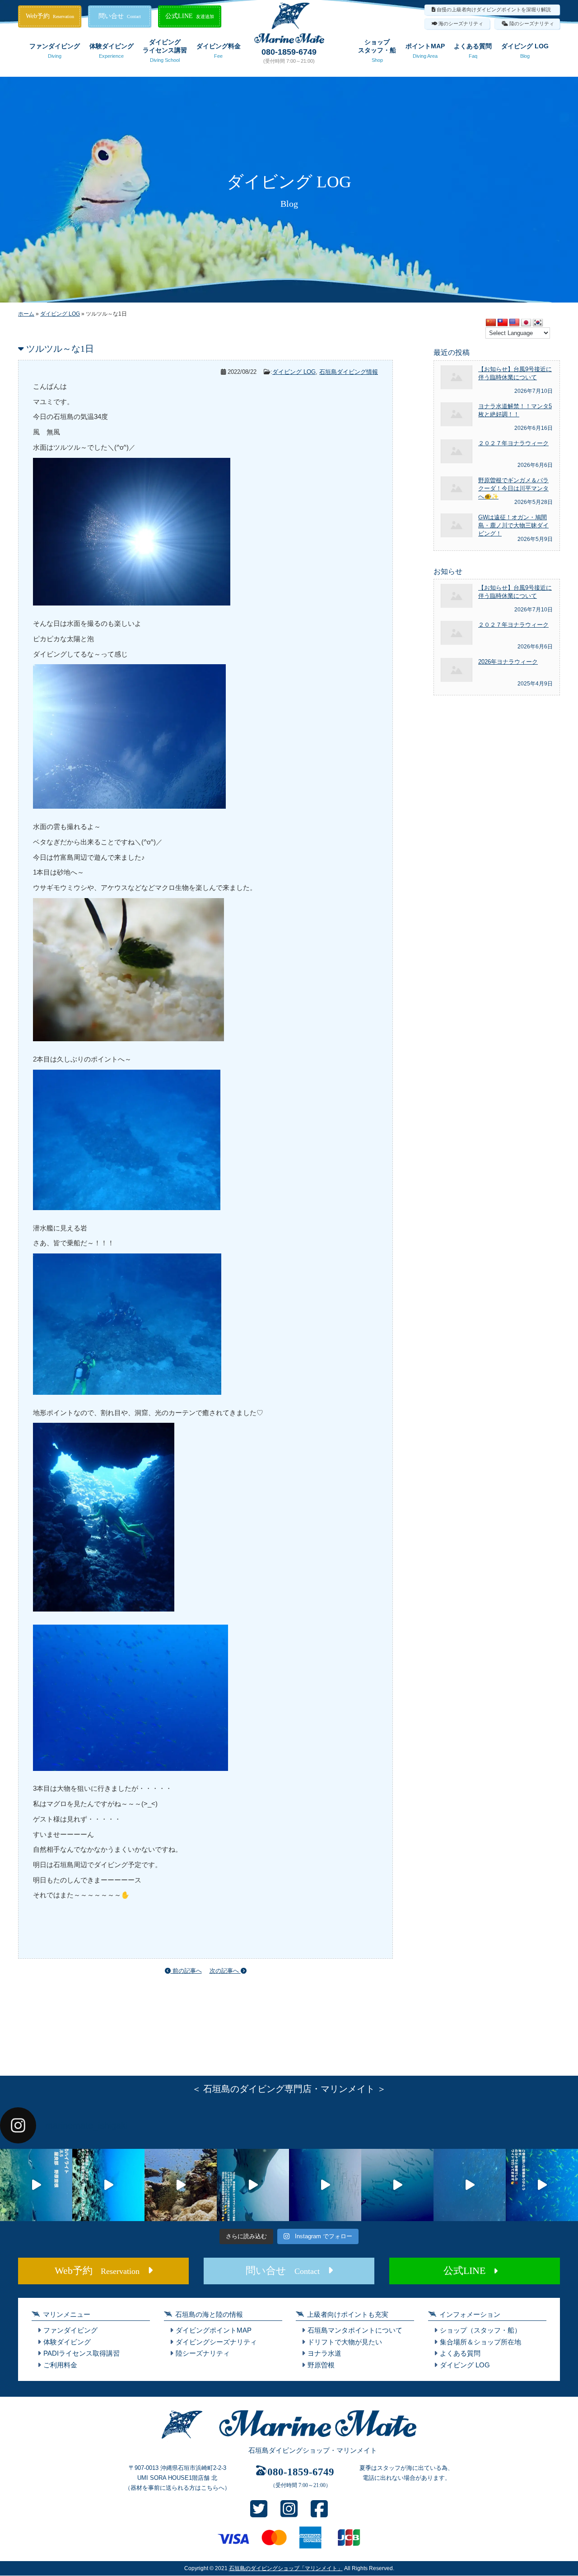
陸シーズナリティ (203, 2353)
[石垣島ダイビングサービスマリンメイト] (289, 41)
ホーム (26, 314)
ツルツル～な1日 (60, 349)
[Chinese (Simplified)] (491, 323)
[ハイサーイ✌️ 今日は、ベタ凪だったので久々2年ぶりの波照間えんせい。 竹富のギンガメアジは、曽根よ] (181, 2185)
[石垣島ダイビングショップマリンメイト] (289, 2439)
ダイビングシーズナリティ (216, 2342)
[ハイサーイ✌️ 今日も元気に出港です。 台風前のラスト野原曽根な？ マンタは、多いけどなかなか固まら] (36, 2185)
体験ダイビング (112, 51)
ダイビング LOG (525, 51)
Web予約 (50, 16)
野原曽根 (321, 2365)
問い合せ (120, 16)
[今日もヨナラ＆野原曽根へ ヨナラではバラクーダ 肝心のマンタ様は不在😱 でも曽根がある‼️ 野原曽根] (470, 2185)
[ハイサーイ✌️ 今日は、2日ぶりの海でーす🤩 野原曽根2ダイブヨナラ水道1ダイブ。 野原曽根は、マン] (253, 2185)
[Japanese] (526, 323)
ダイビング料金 (219, 51)
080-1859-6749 (289, 52)
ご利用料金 (60, 2365)
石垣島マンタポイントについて (355, 2330)
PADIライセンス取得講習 (82, 2353)
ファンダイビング (55, 51)
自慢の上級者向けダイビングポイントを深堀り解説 (494, 9)
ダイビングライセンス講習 (165, 51)
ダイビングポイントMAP (214, 2330)
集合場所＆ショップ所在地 (480, 2342)
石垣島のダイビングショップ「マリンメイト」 (286, 2568)
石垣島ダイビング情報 (349, 372)
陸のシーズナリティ (532, 23)
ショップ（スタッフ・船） (480, 2330)
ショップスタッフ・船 (377, 51)
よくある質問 (473, 51)
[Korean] (538, 323)
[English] (514, 323)
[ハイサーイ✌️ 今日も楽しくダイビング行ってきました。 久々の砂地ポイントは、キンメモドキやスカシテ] (325, 2185)
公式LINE (190, 16)
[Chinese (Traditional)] (503, 323)
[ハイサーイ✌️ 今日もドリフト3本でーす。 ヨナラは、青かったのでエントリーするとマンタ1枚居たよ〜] (397, 2185)
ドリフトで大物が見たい (345, 2342)
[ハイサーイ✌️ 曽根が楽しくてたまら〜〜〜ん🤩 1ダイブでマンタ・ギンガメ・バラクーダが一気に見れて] (108, 2185)
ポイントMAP (425, 51)
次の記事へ (225, 1971)
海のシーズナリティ (461, 23)
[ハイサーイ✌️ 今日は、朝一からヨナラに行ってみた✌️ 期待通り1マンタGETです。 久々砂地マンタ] (542, 2185)
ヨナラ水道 (324, 2353)
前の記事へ (186, 1971)
